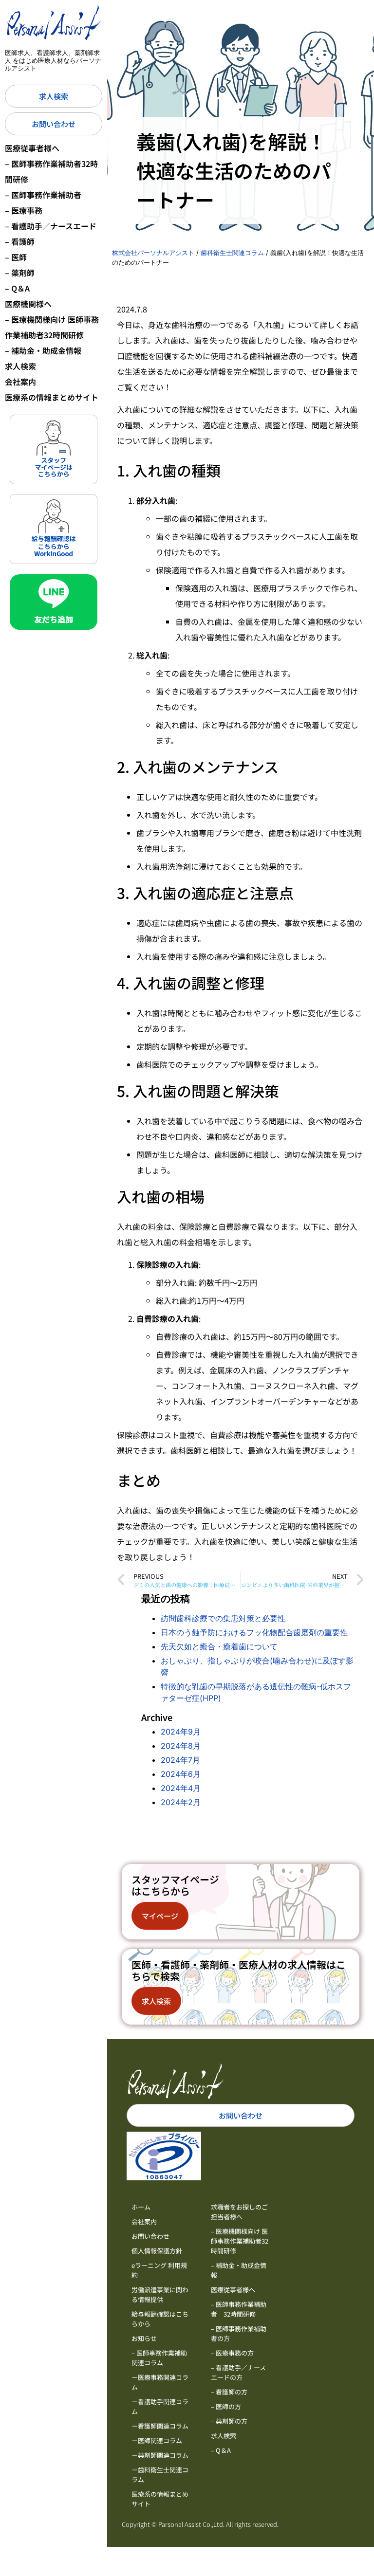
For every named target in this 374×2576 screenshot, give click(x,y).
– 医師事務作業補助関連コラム (159, 2358)
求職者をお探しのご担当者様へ (239, 2212)
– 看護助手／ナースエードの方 (238, 2372)
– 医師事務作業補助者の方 (239, 2333)
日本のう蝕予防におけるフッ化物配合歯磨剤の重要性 (254, 1632)
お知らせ (144, 2338)
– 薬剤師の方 (229, 2421)
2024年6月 (181, 1774)
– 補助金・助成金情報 (43, 350)
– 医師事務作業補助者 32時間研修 (239, 2309)
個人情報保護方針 (157, 2251)
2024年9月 (181, 1732)
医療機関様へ (28, 304)
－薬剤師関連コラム (160, 2455)
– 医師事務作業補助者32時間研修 (51, 171)
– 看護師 (20, 241)
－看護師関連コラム (160, 2426)
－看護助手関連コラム (160, 2406)
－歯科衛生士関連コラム (160, 2475)
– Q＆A (17, 288)
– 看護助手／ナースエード (51, 226)
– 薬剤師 (20, 273)
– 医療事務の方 (232, 2353)
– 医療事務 (24, 210)
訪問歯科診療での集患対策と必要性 (223, 1618)
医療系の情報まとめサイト (52, 397)
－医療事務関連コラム (160, 2382)
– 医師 (16, 257)
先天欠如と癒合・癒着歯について (219, 1646)
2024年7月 (180, 1760)
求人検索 (20, 366)
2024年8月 (181, 1746)
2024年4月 (181, 1788)
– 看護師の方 (229, 2392)
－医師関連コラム (157, 2440)
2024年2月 (181, 1802)
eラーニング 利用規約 (159, 2270)
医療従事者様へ (32, 148)
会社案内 (20, 382)
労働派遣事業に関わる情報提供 (160, 2294)
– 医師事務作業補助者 (43, 195)
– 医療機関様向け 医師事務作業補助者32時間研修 (52, 327)
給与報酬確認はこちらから (160, 2319)
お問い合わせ (150, 2236)
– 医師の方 (226, 2406)
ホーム (141, 2207)
